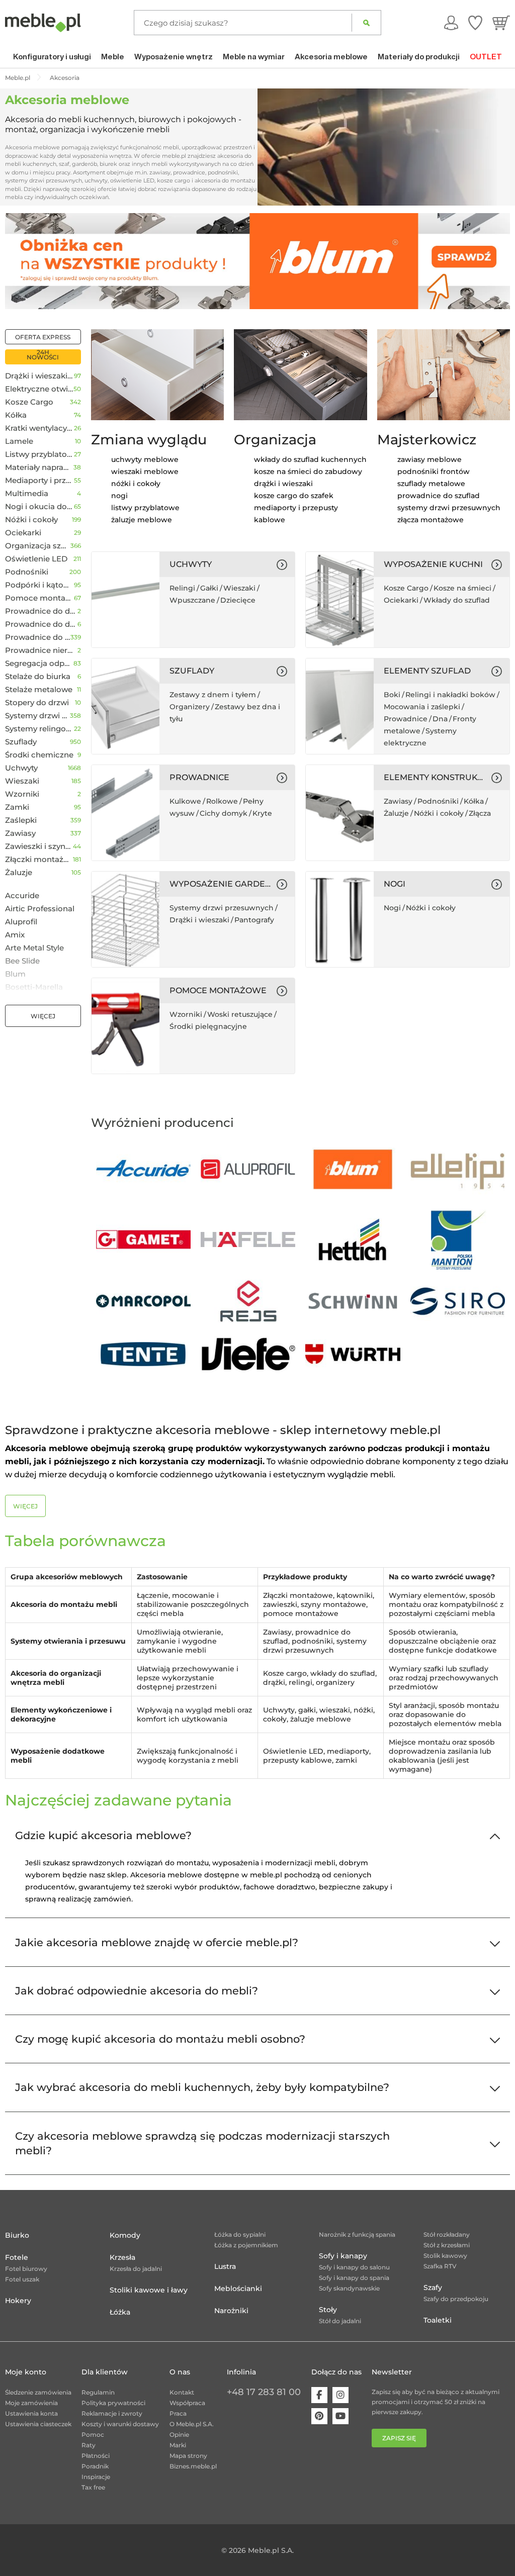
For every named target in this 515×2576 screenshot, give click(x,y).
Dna (440, 719)
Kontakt (182, 2392)
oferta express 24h (43, 339)
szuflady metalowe (431, 484)
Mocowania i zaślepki (422, 707)
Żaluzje (19, 873)
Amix (15, 935)
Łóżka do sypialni (240, 2234)
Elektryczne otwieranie (39, 389)
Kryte (262, 813)
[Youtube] (340, 2416)
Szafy (433, 2287)
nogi (119, 496)
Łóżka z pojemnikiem (246, 2245)
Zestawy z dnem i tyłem (213, 695)
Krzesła (122, 2257)
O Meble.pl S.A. (192, 2424)
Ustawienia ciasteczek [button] (38, 2424)
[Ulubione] (475, 23)
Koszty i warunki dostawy (120, 2424)
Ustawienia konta (31, 2413)
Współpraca (187, 2403)
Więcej (43, 1016)
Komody (125, 2235)
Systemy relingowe (39, 729)
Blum (15, 974)
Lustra (225, 2266)
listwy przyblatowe (145, 508)
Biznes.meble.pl (193, 2466)
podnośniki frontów (434, 471)
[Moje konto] (451, 23)
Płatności (96, 2456)
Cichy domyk (224, 813)
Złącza (480, 813)
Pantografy (254, 920)
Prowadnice (406, 719)
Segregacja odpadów (39, 663)
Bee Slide (22, 961)
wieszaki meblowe (145, 471)
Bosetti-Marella (34, 987)
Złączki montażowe (39, 860)
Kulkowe (185, 801)
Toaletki (438, 2320)
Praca (178, 2413)
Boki (392, 695)
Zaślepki (21, 820)
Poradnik (95, 2466)
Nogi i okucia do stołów (39, 507)
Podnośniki (27, 572)
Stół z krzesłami (447, 2245)
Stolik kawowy (445, 2256)
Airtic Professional (40, 909)
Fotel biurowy (26, 2269)
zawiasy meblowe (430, 459)
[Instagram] (340, 2395)
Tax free (93, 2487)
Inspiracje (96, 2477)
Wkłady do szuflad (457, 600)
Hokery (18, 2301)
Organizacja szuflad (38, 546)
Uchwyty (21, 768)
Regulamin (98, 2392)
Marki (178, 2445)
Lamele (19, 441)
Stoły (328, 2310)
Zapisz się (399, 2438)
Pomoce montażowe (39, 598)
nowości (43, 357)
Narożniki (231, 2311)
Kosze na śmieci (462, 588)
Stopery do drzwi (37, 703)
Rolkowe (222, 801)
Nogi (392, 908)
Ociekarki (23, 533)
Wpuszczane (192, 600)
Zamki (17, 807)
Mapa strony (188, 2456)
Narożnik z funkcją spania (357, 2234)
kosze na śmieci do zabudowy (308, 471)
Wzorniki (22, 794)
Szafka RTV (440, 2266)
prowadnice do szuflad (439, 496)
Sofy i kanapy (343, 2256)
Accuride (22, 896)
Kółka (16, 415)
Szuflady (21, 742)
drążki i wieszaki (283, 484)
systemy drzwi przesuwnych (449, 508)
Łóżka (120, 2312)
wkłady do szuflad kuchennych (310, 459)
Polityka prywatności (113, 2403)
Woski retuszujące (240, 1014)
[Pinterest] (319, 2416)
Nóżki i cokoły (31, 520)
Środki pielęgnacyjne (208, 1026)
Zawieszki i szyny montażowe (39, 846)
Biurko (17, 2235)
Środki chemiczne (39, 755)
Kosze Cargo (29, 402)
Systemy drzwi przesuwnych (37, 716)
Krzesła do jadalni (136, 2269)
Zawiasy (20, 833)
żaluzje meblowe (142, 520)
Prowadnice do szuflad (38, 637)
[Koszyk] (501, 23)
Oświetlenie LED (36, 559)
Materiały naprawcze (39, 467)
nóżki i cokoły (136, 484)
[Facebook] (319, 2395)
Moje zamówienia (31, 2403)
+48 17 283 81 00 (264, 2392)
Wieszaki (22, 781)
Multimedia (27, 494)
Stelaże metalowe (39, 690)
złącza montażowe (431, 520)
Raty (89, 2445)
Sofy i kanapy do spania (354, 2278)
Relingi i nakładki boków (450, 695)
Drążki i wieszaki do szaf (39, 376)
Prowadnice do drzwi (41, 611)
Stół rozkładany (447, 2234)
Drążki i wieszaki (199, 920)
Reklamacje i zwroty (112, 2413)
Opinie (179, 2435)
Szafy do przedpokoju (456, 2299)
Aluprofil (21, 922)
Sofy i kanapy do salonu (354, 2267)
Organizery (190, 707)
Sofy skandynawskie (349, 2288)
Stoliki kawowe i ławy (149, 2290)
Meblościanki (238, 2288)
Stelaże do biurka (38, 677)
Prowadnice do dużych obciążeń (41, 624)
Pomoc (93, 2435)
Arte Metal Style (34, 948)
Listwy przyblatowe (39, 454)
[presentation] (20, 261)
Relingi (182, 588)
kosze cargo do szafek (294, 496)
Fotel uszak (22, 2279)
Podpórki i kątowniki (39, 585)
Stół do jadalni (340, 2321)
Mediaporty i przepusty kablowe (39, 481)
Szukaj (366, 23)
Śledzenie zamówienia (38, 2392)
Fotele (17, 2257)
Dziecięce (238, 600)
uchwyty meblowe (145, 459)
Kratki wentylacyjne (39, 428)
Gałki (209, 588)
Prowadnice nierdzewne (41, 650)
